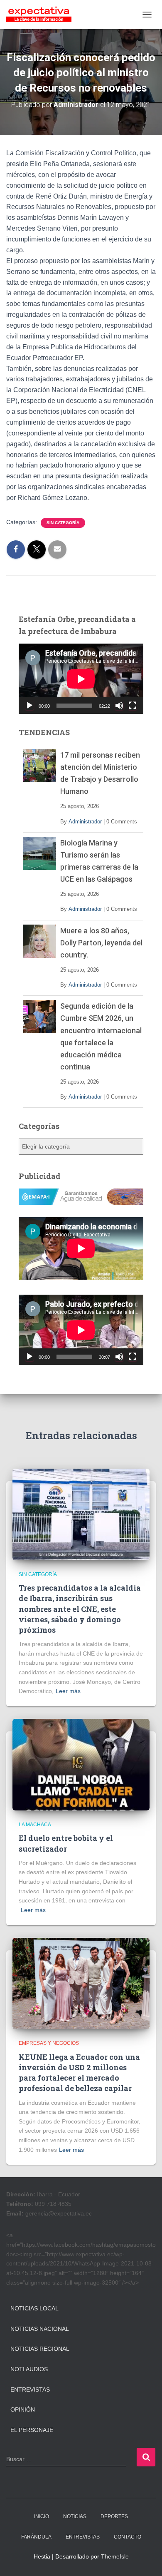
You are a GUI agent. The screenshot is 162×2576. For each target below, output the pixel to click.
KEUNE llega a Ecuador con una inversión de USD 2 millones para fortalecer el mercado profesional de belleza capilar (79, 2073)
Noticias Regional (40, 2349)
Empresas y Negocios (49, 2043)
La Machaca (35, 1825)
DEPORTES (114, 2516)
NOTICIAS (75, 2516)
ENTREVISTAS (83, 2537)
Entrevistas (30, 2390)
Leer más (68, 1691)
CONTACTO (128, 2537)
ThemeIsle (115, 2556)
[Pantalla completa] (133, 706)
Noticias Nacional (40, 2329)
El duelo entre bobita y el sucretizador (66, 1843)
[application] (81, 679)
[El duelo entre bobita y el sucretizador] (81, 1764)
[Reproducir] (29, 706)
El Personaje (32, 2430)
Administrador (85, 822)
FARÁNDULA (36, 2537)
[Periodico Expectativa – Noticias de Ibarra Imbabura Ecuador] (42, 15)
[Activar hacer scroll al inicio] (146, 2559)
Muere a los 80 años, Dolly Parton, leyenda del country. (101, 943)
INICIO (42, 2516)
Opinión (23, 2409)
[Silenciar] (119, 706)
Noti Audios (29, 2369)
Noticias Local (34, 2308)
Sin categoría (63, 523)
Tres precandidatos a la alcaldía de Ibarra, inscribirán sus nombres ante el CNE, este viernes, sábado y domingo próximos (80, 1609)
